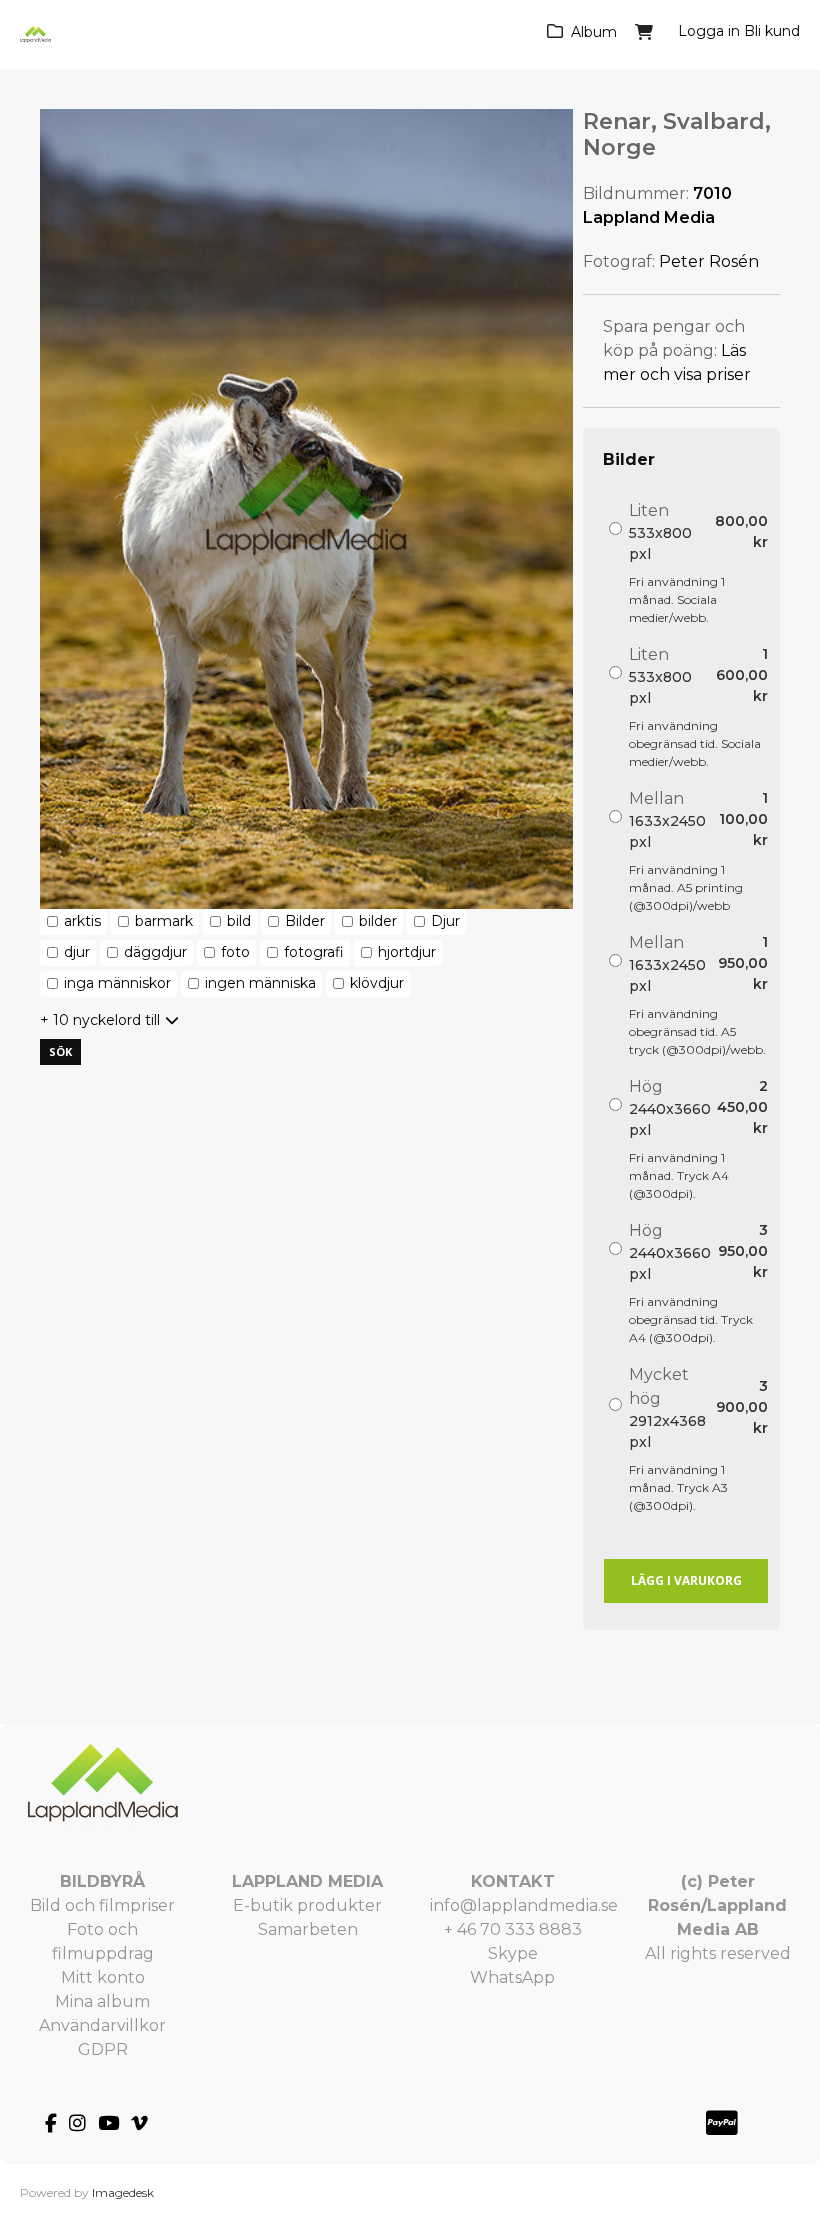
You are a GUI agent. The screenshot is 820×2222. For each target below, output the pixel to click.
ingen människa (260, 983)
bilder (378, 921)
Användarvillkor (102, 2025)
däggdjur (155, 952)
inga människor (117, 983)
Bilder (305, 921)
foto (235, 952)
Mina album (102, 2001)
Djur (445, 921)
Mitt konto (103, 1977)
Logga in (709, 31)
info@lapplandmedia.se (524, 1905)
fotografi (314, 952)
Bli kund (772, 31)
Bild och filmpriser (102, 1905)
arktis (82, 921)
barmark (164, 921)
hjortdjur (407, 952)
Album (594, 32)
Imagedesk (123, 2192)
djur (77, 952)
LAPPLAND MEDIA (307, 1881)
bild (239, 921)
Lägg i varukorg (686, 1580)
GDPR (103, 2049)
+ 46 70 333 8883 (513, 1929)
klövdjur (377, 983)
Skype (513, 1953)
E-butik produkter (307, 1905)
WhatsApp (512, 1977)
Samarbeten (308, 1929)
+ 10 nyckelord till (100, 1020)
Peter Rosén (709, 261)
